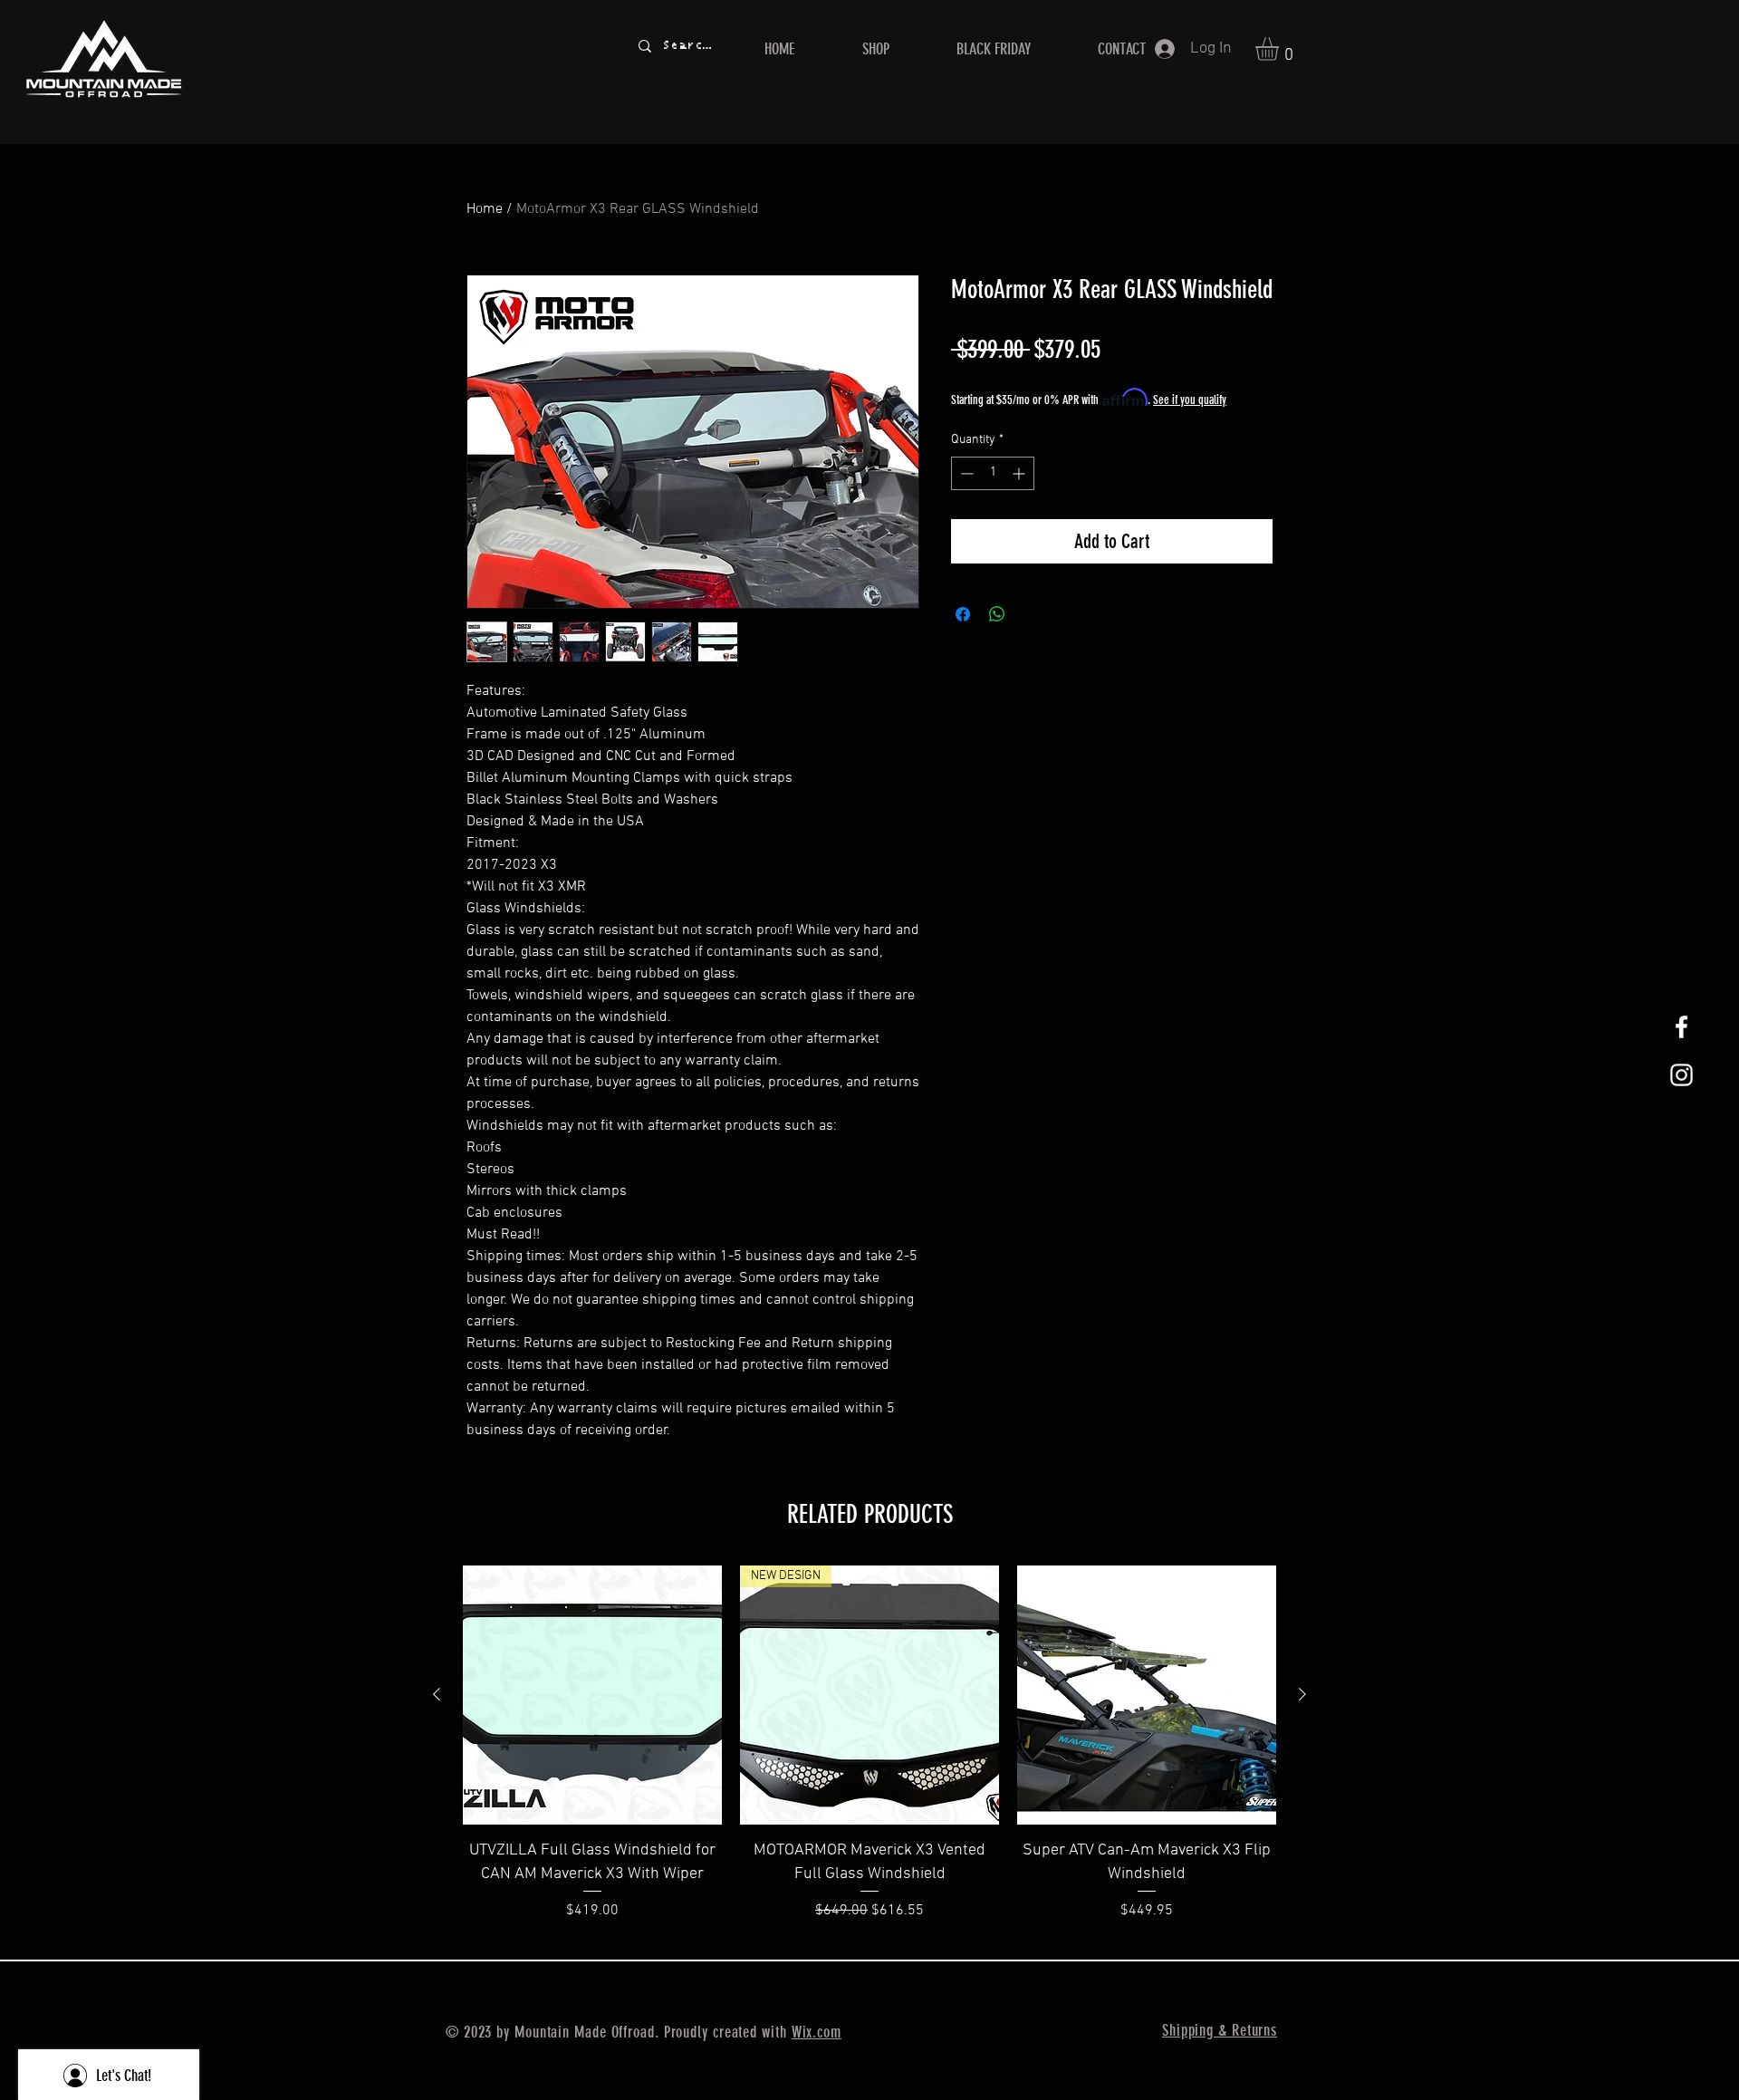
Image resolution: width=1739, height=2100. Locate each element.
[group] (869, 1754)
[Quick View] (592, 1695)
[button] (1281, 49)
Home (485, 209)
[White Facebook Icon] (1681, 1027)
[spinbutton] (993, 473)
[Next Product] (1302, 1694)
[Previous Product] (437, 1694)
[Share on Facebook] (963, 614)
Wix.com (817, 2032)
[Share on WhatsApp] (997, 614)
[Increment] (1020, 473)
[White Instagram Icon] (1681, 1075)
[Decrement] (965, 473)
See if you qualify (1190, 400)
